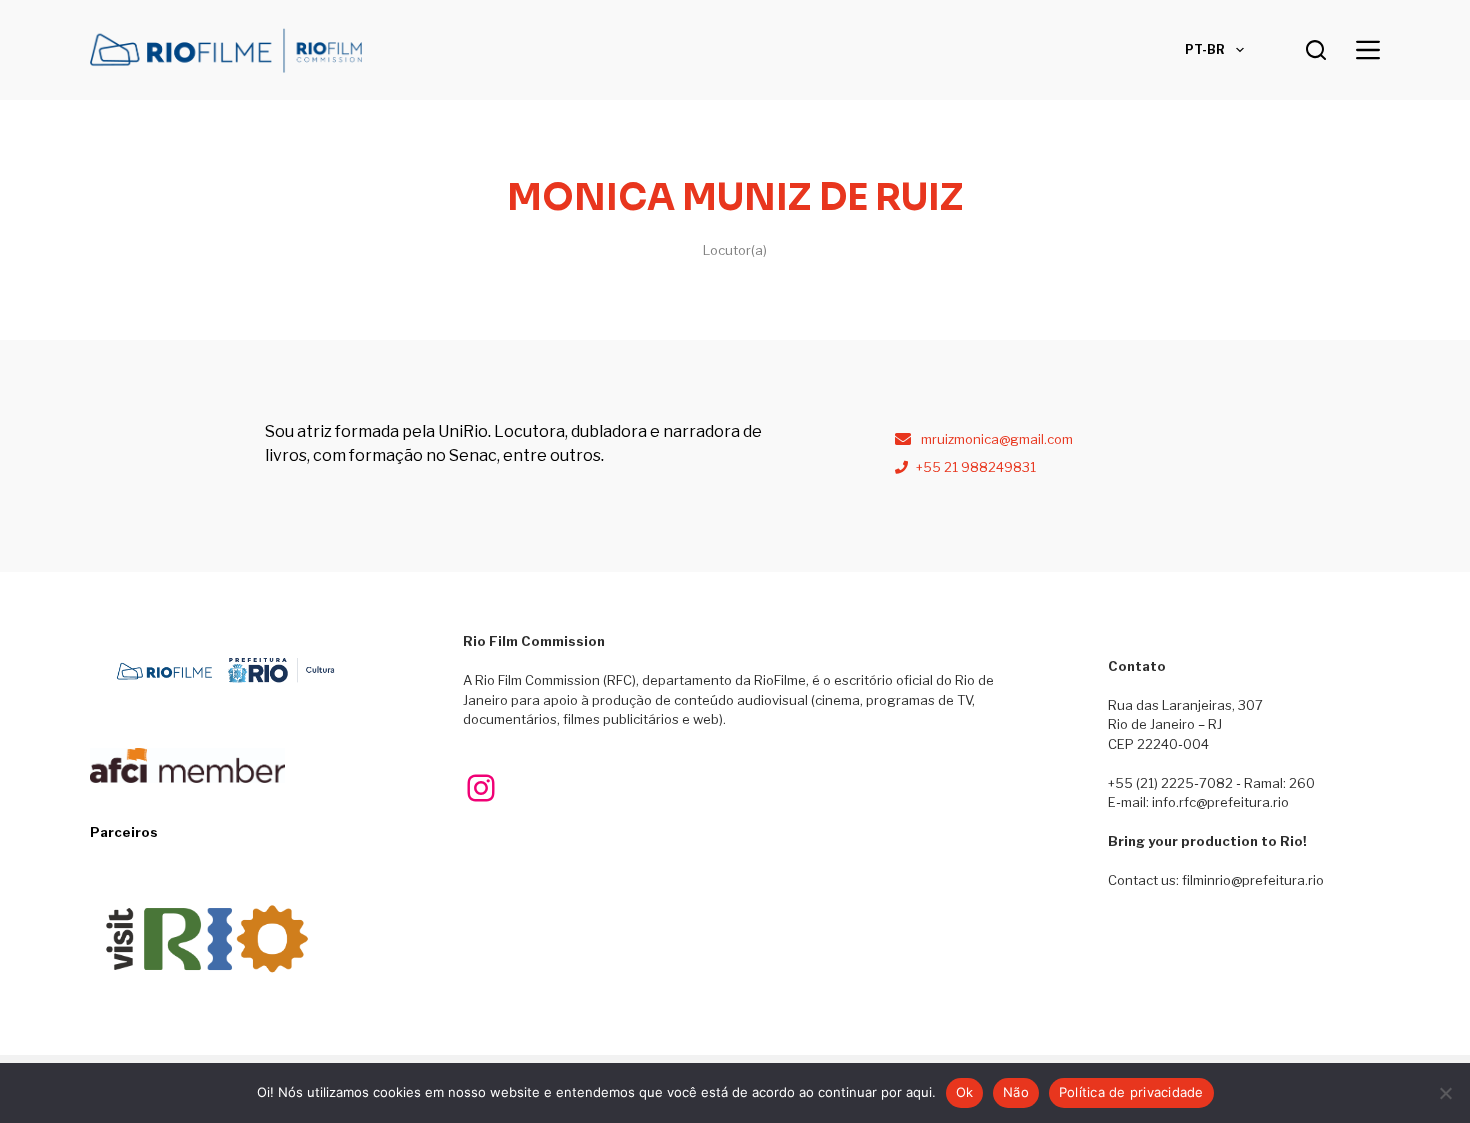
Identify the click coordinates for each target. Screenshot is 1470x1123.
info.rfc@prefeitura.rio (1220, 802)
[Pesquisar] (1316, 50)
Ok (965, 1092)
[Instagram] (481, 788)
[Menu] (1368, 50)
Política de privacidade (1131, 1092)
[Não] (1445, 1093)
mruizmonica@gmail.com (997, 439)
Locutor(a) (735, 250)
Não (1016, 1092)
